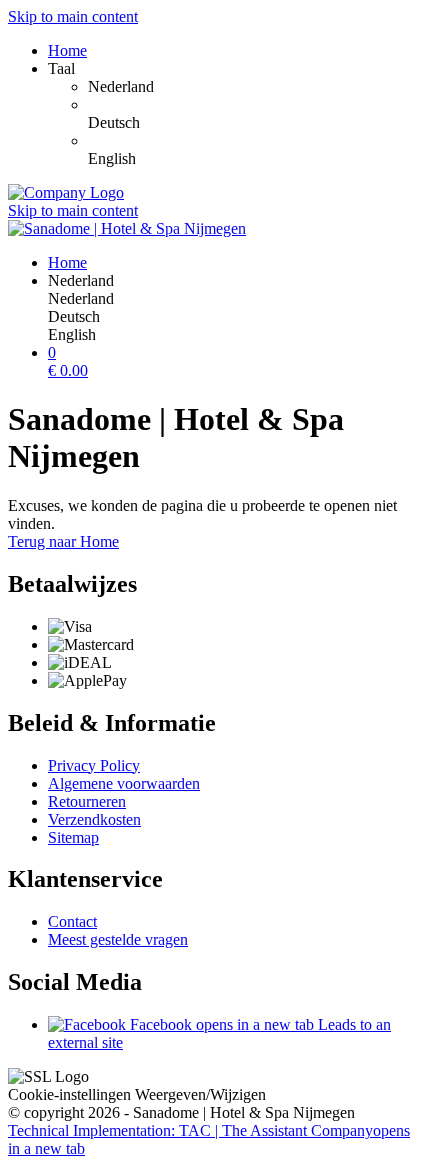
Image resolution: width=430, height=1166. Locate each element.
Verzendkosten (94, 819)
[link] (255, 87)
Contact (72, 921)
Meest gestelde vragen (118, 939)
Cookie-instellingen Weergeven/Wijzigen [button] (137, 1094)
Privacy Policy (94, 765)
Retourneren (87, 801)
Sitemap (73, 837)
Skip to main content (73, 16)
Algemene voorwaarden (124, 783)
